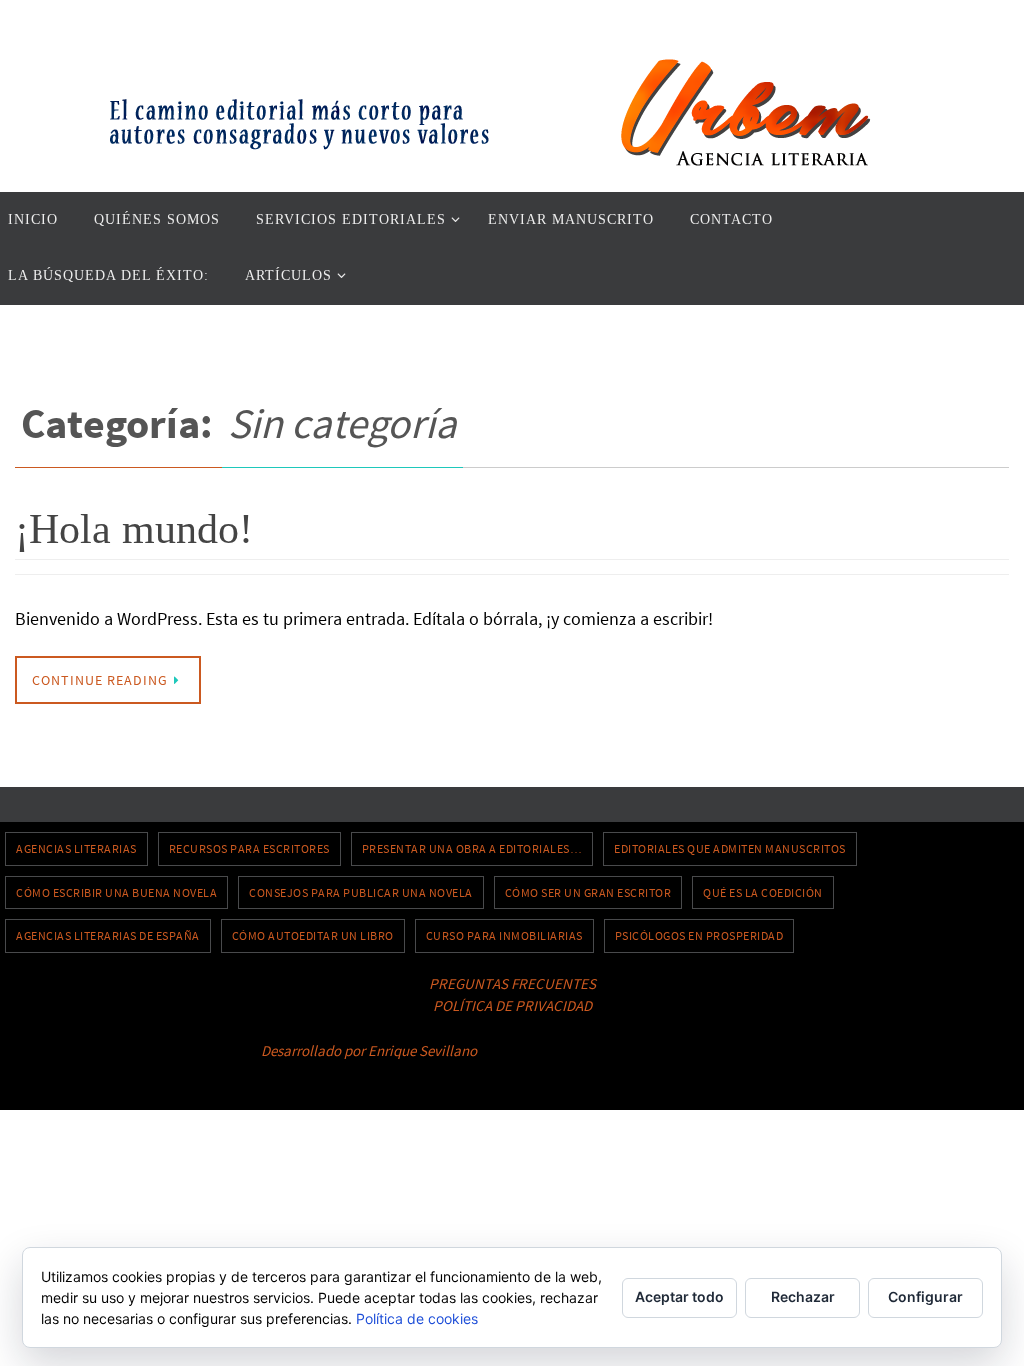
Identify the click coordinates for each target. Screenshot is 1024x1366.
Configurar (925, 1296)
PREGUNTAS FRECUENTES (512, 983)
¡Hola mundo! (134, 529)
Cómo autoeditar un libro (313, 935)
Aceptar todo (679, 1296)
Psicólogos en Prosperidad (699, 935)
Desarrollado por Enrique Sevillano (369, 1050)
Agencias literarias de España (108, 935)
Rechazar (803, 1296)
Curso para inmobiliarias (504, 935)
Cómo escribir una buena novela (116, 892)
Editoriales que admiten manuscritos (730, 848)
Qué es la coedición (763, 892)
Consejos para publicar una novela (361, 892)
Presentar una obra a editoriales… (472, 848)
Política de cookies (417, 1318)
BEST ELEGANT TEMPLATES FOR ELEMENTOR (621, 1050)
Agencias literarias (76, 848)
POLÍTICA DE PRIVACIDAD (512, 1005)
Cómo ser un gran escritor (588, 892)
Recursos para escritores (249, 848)
